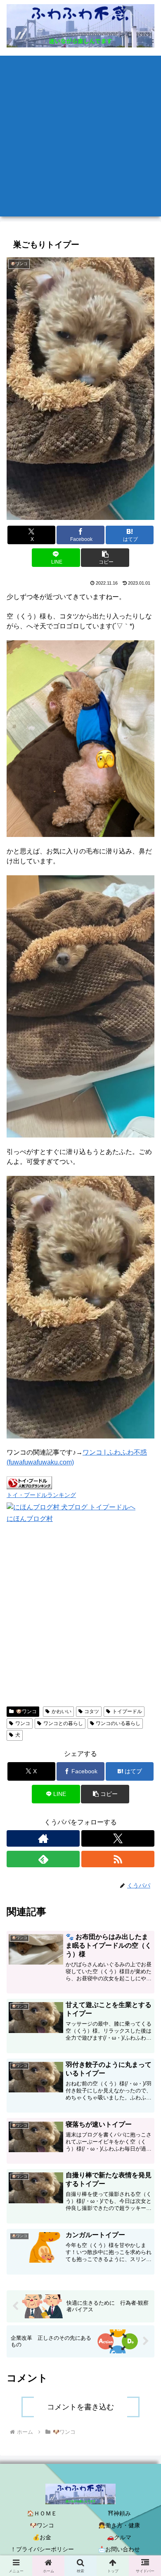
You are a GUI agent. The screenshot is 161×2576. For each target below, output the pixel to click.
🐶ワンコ (26, 1711)
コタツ (92, 1711)
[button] (105, 558)
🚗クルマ (119, 2537)
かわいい (62, 1711)
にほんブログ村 (30, 1519)
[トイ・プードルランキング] (29, 1482)
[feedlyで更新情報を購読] (43, 1859)
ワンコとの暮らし (63, 1723)
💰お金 (42, 2537)
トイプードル (127, 1711)
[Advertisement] (80, 136)
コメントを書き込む (80, 2407)
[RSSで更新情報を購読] (118, 1859)
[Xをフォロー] (118, 1838)
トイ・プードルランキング (41, 1495)
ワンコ (23, 1723)
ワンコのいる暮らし (118, 1723)
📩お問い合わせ (119, 2549)
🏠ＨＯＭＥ (42, 2513)
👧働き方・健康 (119, 2525)
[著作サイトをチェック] (43, 1838)
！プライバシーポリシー (42, 2549)
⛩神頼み (119, 2513)
